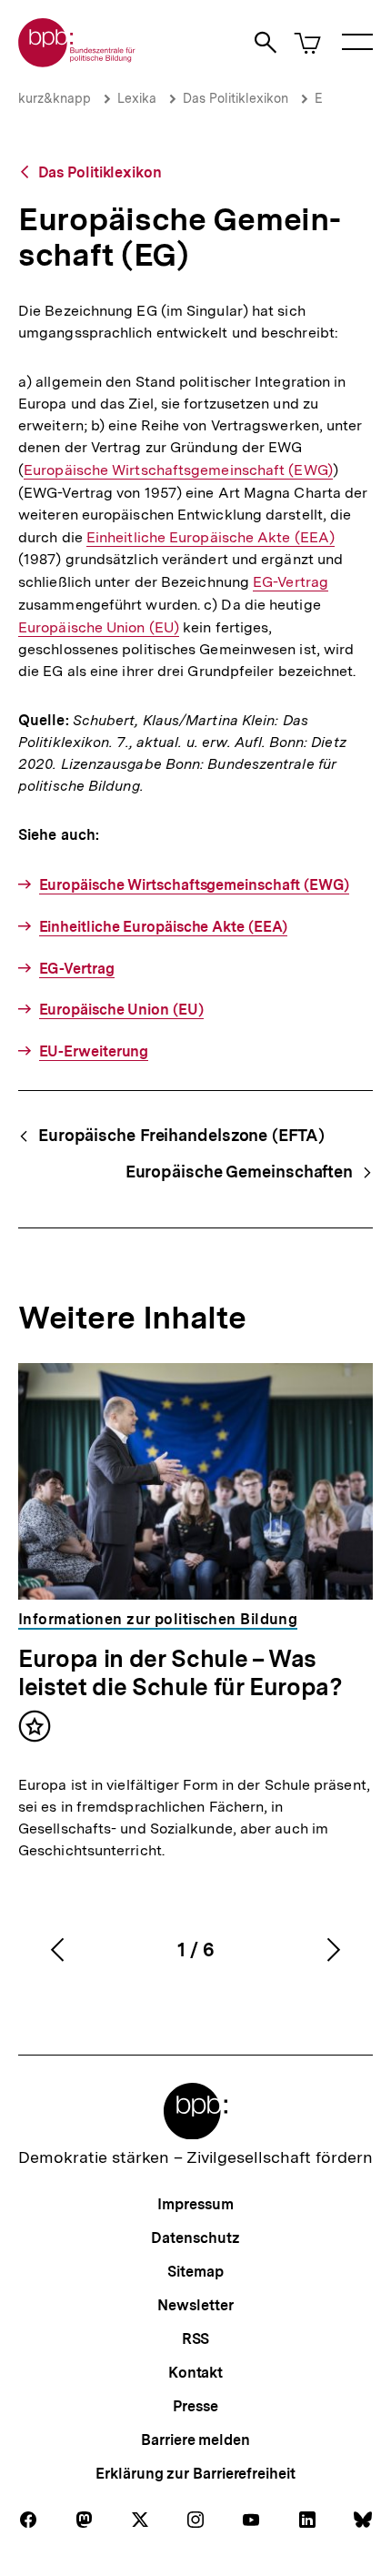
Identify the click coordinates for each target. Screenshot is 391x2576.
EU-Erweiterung (94, 1051)
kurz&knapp (55, 98)
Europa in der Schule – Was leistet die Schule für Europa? (180, 1672)
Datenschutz (195, 2238)
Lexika (137, 98)
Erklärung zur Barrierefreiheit (195, 2474)
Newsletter (195, 2305)
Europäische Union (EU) (99, 628)
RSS (196, 2339)
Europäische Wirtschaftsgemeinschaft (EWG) (178, 470)
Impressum (195, 2204)
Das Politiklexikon (236, 98)
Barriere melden (195, 2440)
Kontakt (195, 2373)
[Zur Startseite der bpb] (77, 61)
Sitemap (195, 2272)
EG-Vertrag (291, 582)
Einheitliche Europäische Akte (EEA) (211, 538)
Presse (195, 2406)
